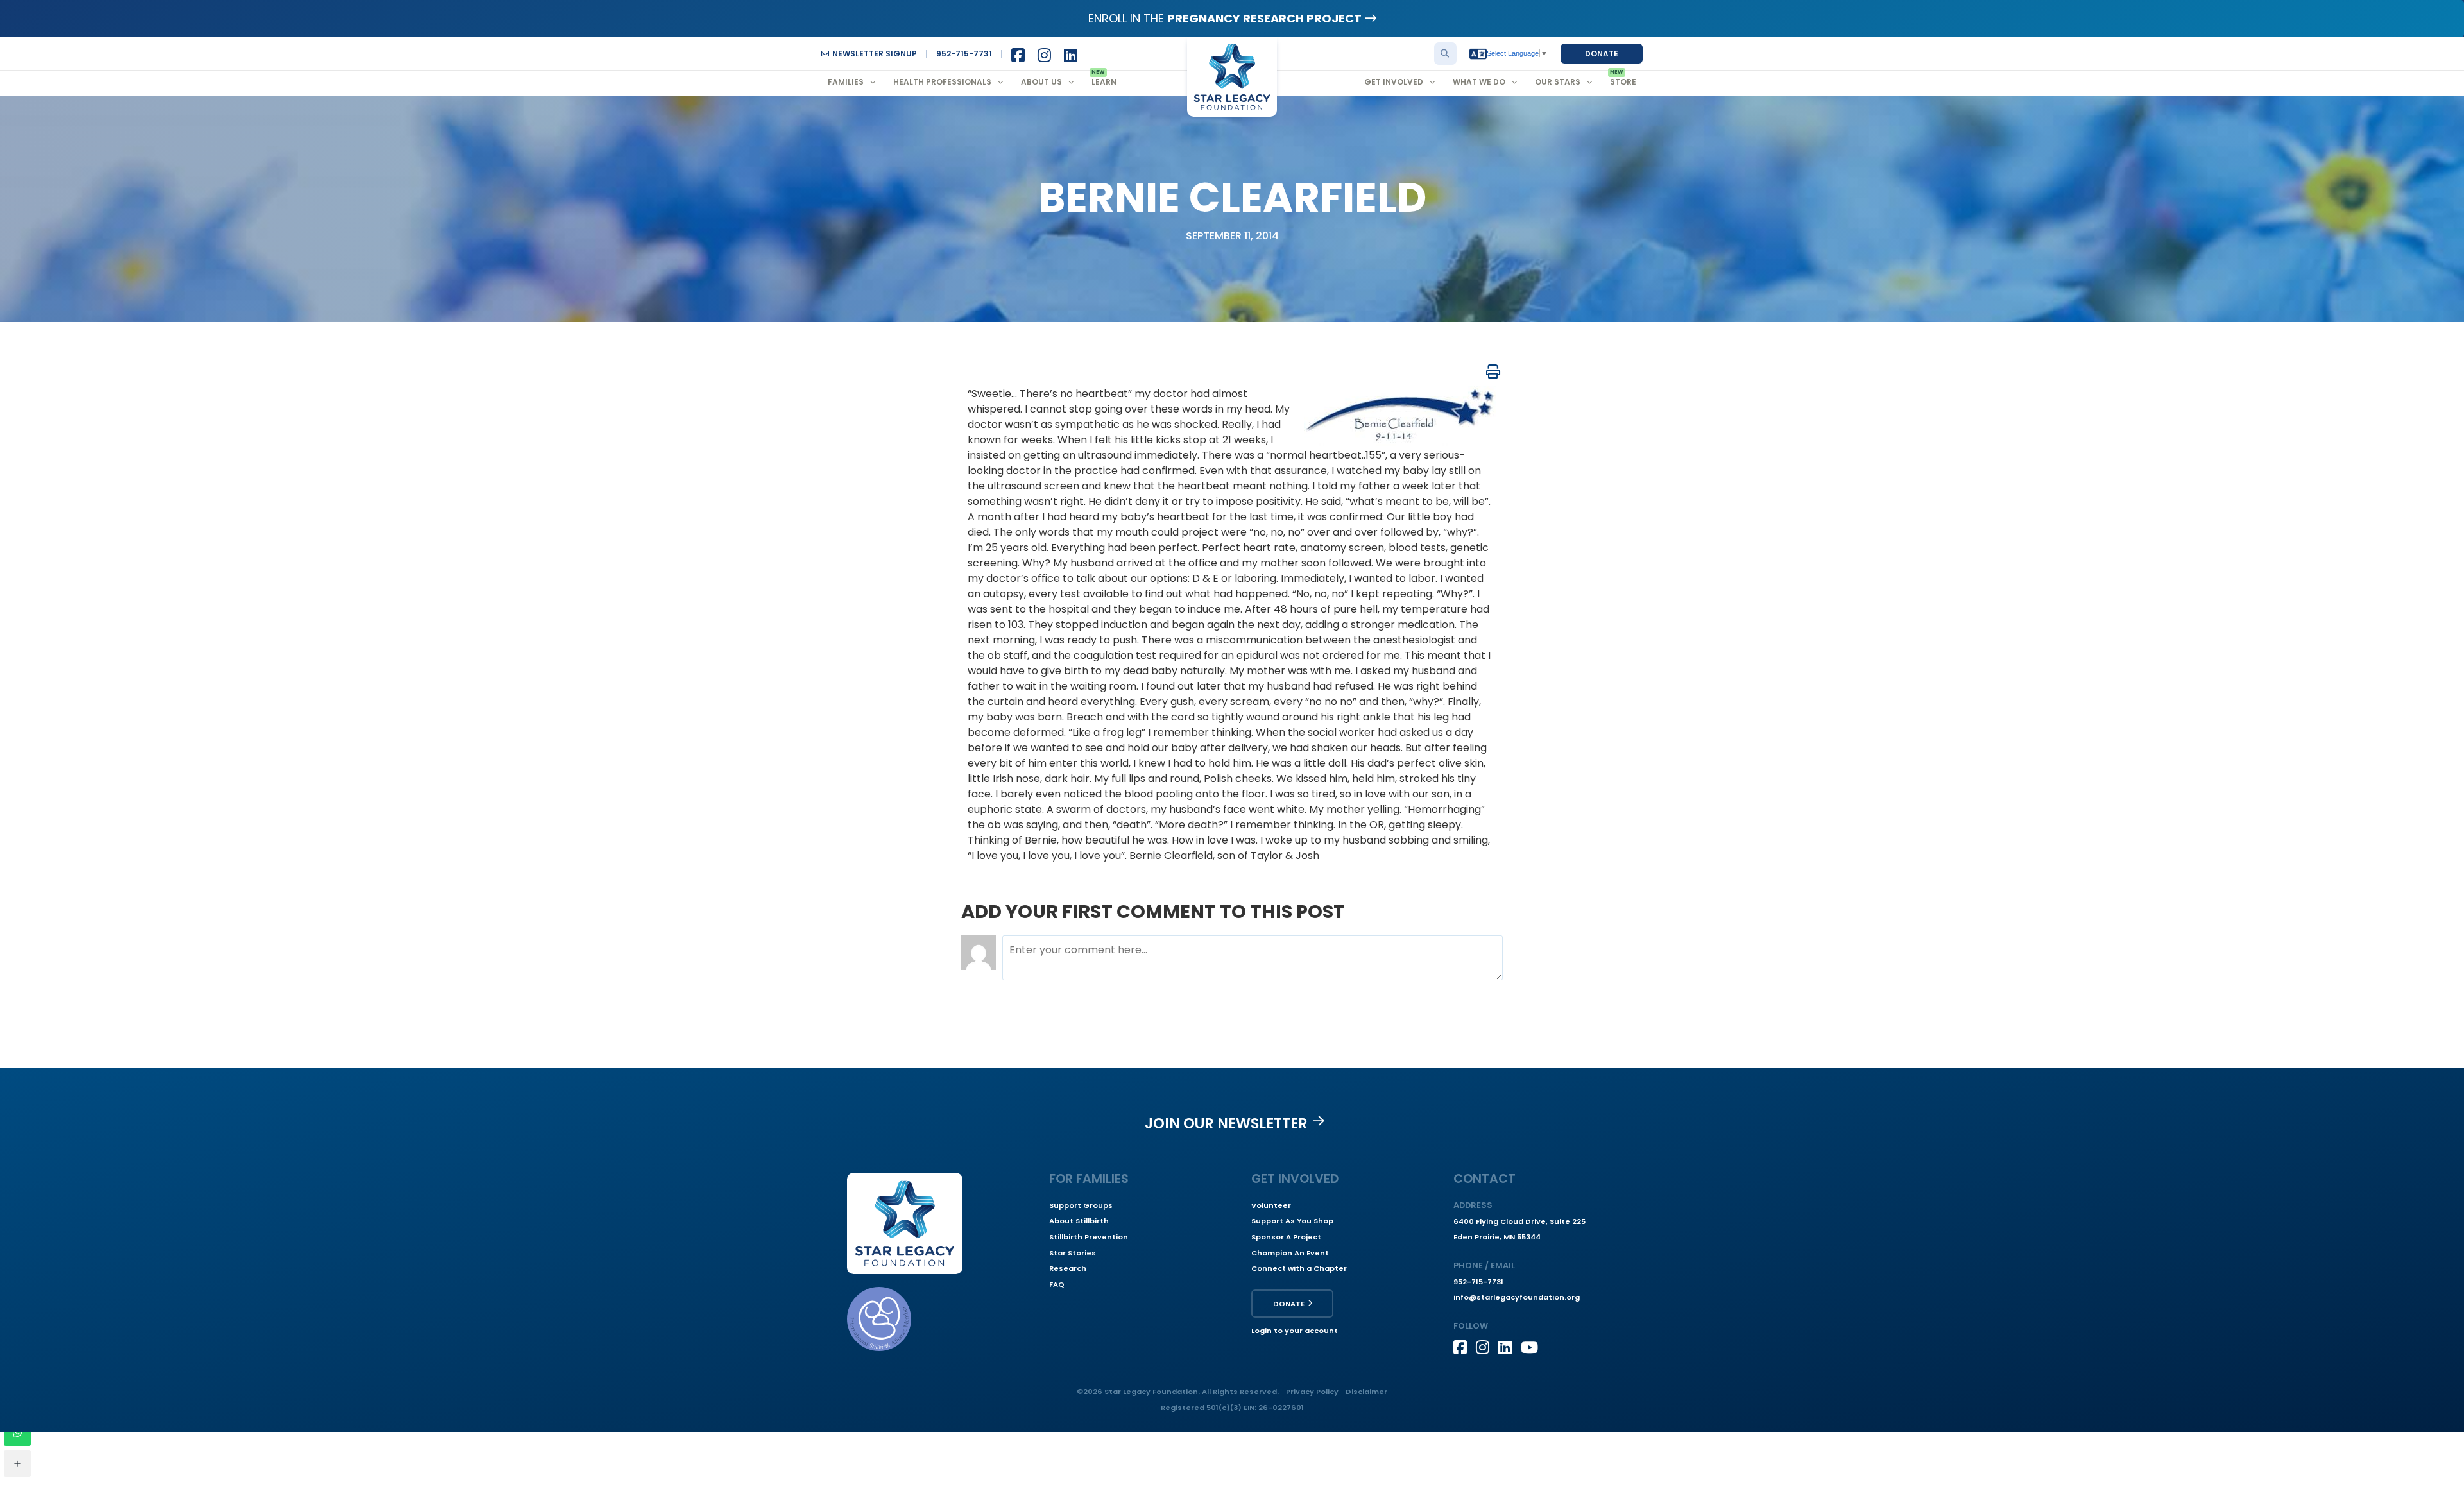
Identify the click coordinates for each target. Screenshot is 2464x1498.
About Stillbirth (1079, 1221)
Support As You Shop (1292, 1221)
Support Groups (1081, 1205)
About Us (1041, 82)
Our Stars (1558, 82)
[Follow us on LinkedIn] (1510, 1347)
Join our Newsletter (1226, 1123)
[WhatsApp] (17, 1433)
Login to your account (1295, 1331)
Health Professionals (942, 82)
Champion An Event (1290, 1253)
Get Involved (1394, 82)
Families (846, 82)
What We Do (1479, 82)
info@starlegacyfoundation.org (1517, 1297)
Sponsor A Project (1286, 1237)
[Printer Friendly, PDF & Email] (1493, 371)
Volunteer (1271, 1205)
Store (1623, 82)
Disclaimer (1366, 1392)
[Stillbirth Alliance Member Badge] (879, 1319)
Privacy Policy (1312, 1392)
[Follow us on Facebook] (1465, 1347)
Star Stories (1073, 1253)
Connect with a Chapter (1299, 1268)
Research (1068, 1268)
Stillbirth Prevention (1089, 1237)
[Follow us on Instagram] (1487, 1347)
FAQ (1057, 1284)
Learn (1104, 82)
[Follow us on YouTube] (1532, 1347)
